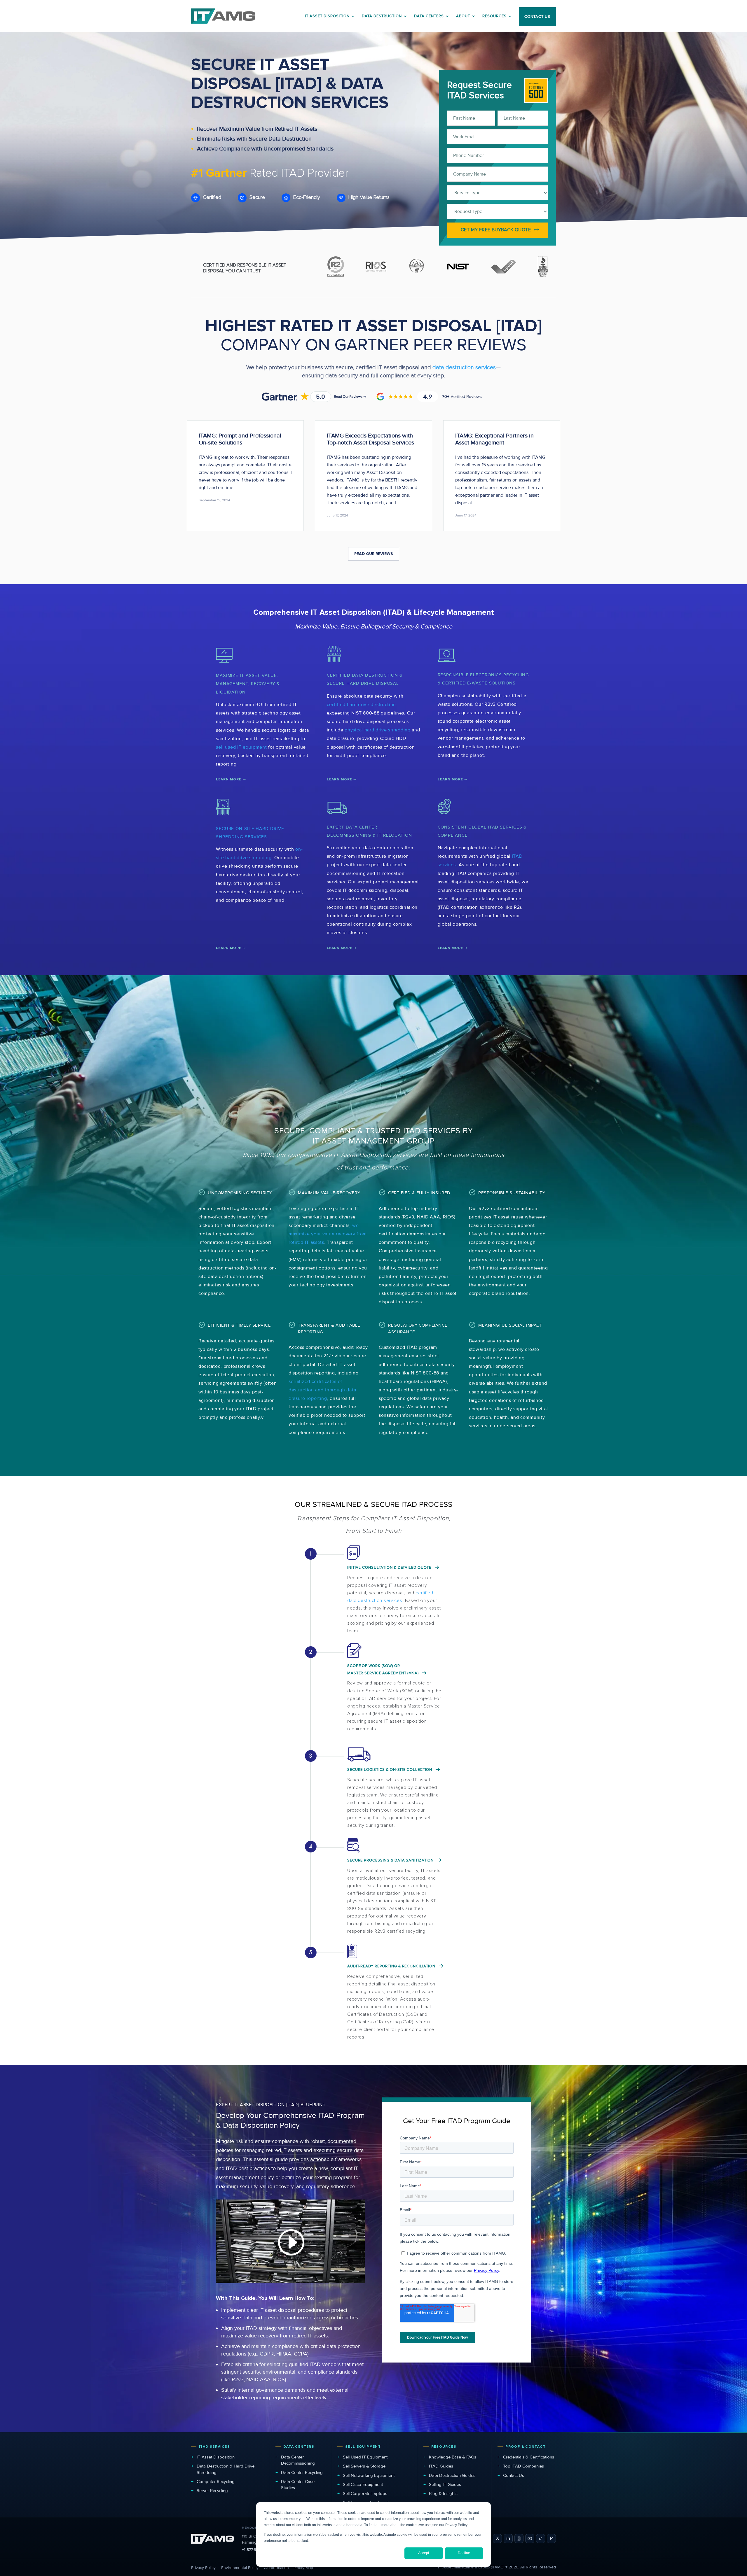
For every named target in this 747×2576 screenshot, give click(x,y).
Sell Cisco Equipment (363, 2484)
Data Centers (429, 16)
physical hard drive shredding (377, 730)
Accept (424, 2553)
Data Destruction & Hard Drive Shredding (226, 2469)
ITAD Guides (441, 2466)
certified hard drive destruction (361, 705)
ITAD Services (214, 2447)
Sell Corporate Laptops (365, 2493)
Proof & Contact (526, 2447)
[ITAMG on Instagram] (519, 2539)
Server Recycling (212, 2491)
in (508, 2538)
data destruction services (464, 367)
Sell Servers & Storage (364, 2466)
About (463, 16)
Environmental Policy (240, 2568)
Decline (464, 2553)
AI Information (276, 2568)
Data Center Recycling (302, 2472)
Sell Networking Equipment (369, 2475)
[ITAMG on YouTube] (530, 2539)
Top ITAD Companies (523, 2466)
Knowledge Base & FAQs (453, 2457)
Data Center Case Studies (298, 2485)
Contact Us (514, 2475)
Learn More (229, 779)
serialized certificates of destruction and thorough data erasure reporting (322, 1390)
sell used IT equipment (241, 747)
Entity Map (304, 2568)
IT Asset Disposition (216, 2457)
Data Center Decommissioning (298, 2460)
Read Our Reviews (374, 554)
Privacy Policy (203, 2568)
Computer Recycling (216, 2482)
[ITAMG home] (212, 2539)
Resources (494, 16)
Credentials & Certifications (529, 2457)
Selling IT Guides (445, 2484)
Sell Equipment (363, 2447)
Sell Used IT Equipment (365, 2457)
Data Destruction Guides (452, 2475)
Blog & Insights (443, 2493)
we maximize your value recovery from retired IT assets (328, 1234)
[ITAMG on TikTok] (541, 2539)
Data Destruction (382, 16)
